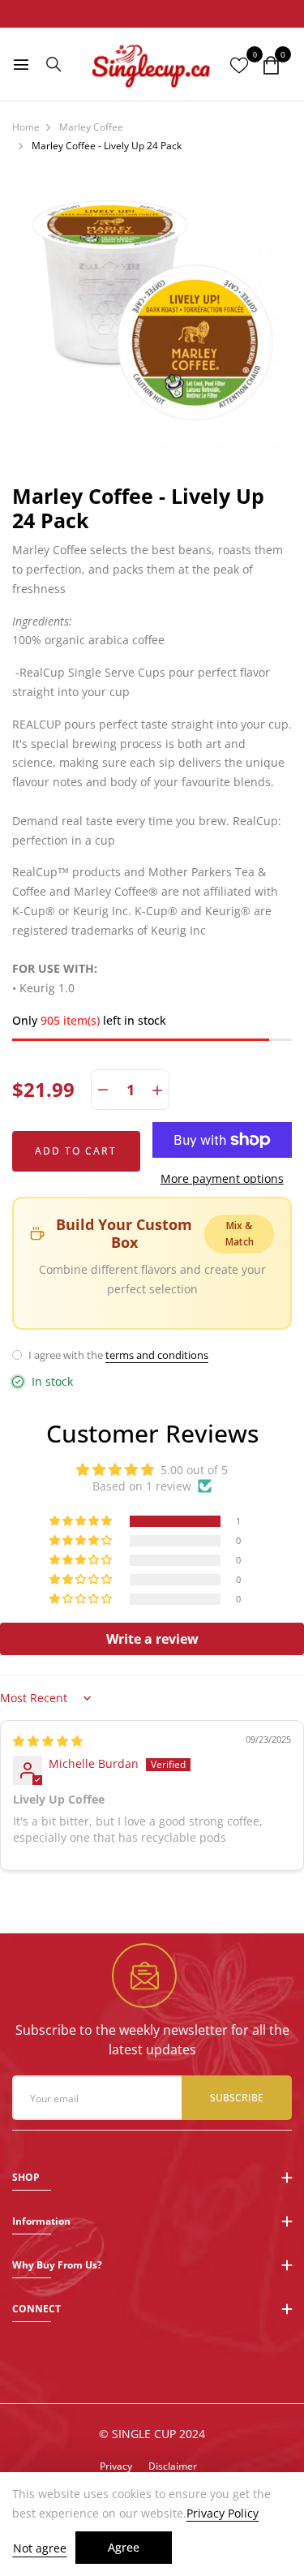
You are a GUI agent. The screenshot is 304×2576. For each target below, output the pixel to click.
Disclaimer (173, 2466)
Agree (124, 2547)
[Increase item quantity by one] (157, 1090)
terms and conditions (157, 1355)
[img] (48, 1741)
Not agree (40, 2548)
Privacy (116, 2466)
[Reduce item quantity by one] (103, 1090)
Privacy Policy (223, 2514)
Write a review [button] (152, 1639)
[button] (82, 1521)
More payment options (222, 1178)
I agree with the (117, 1355)
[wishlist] (239, 66)
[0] (271, 66)
